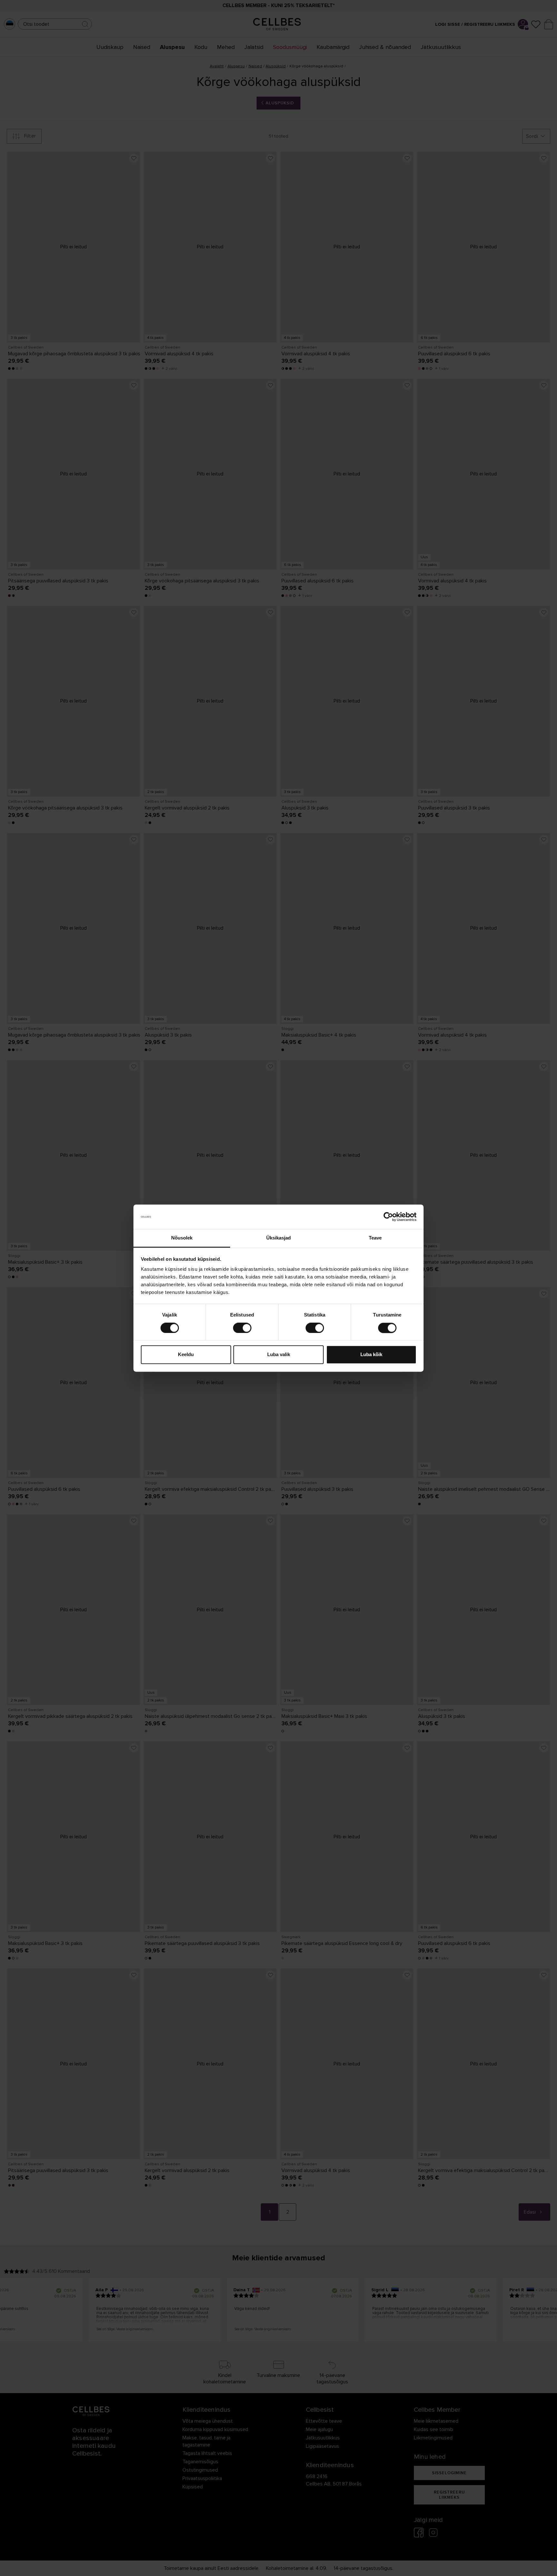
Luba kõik (371, 1355)
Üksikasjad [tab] (279, 1238)
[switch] (242, 1328)
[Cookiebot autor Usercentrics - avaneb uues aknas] (388, 1217)
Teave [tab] (375, 1238)
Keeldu (186, 1355)
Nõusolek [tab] (182, 1238)
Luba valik (279, 1355)
